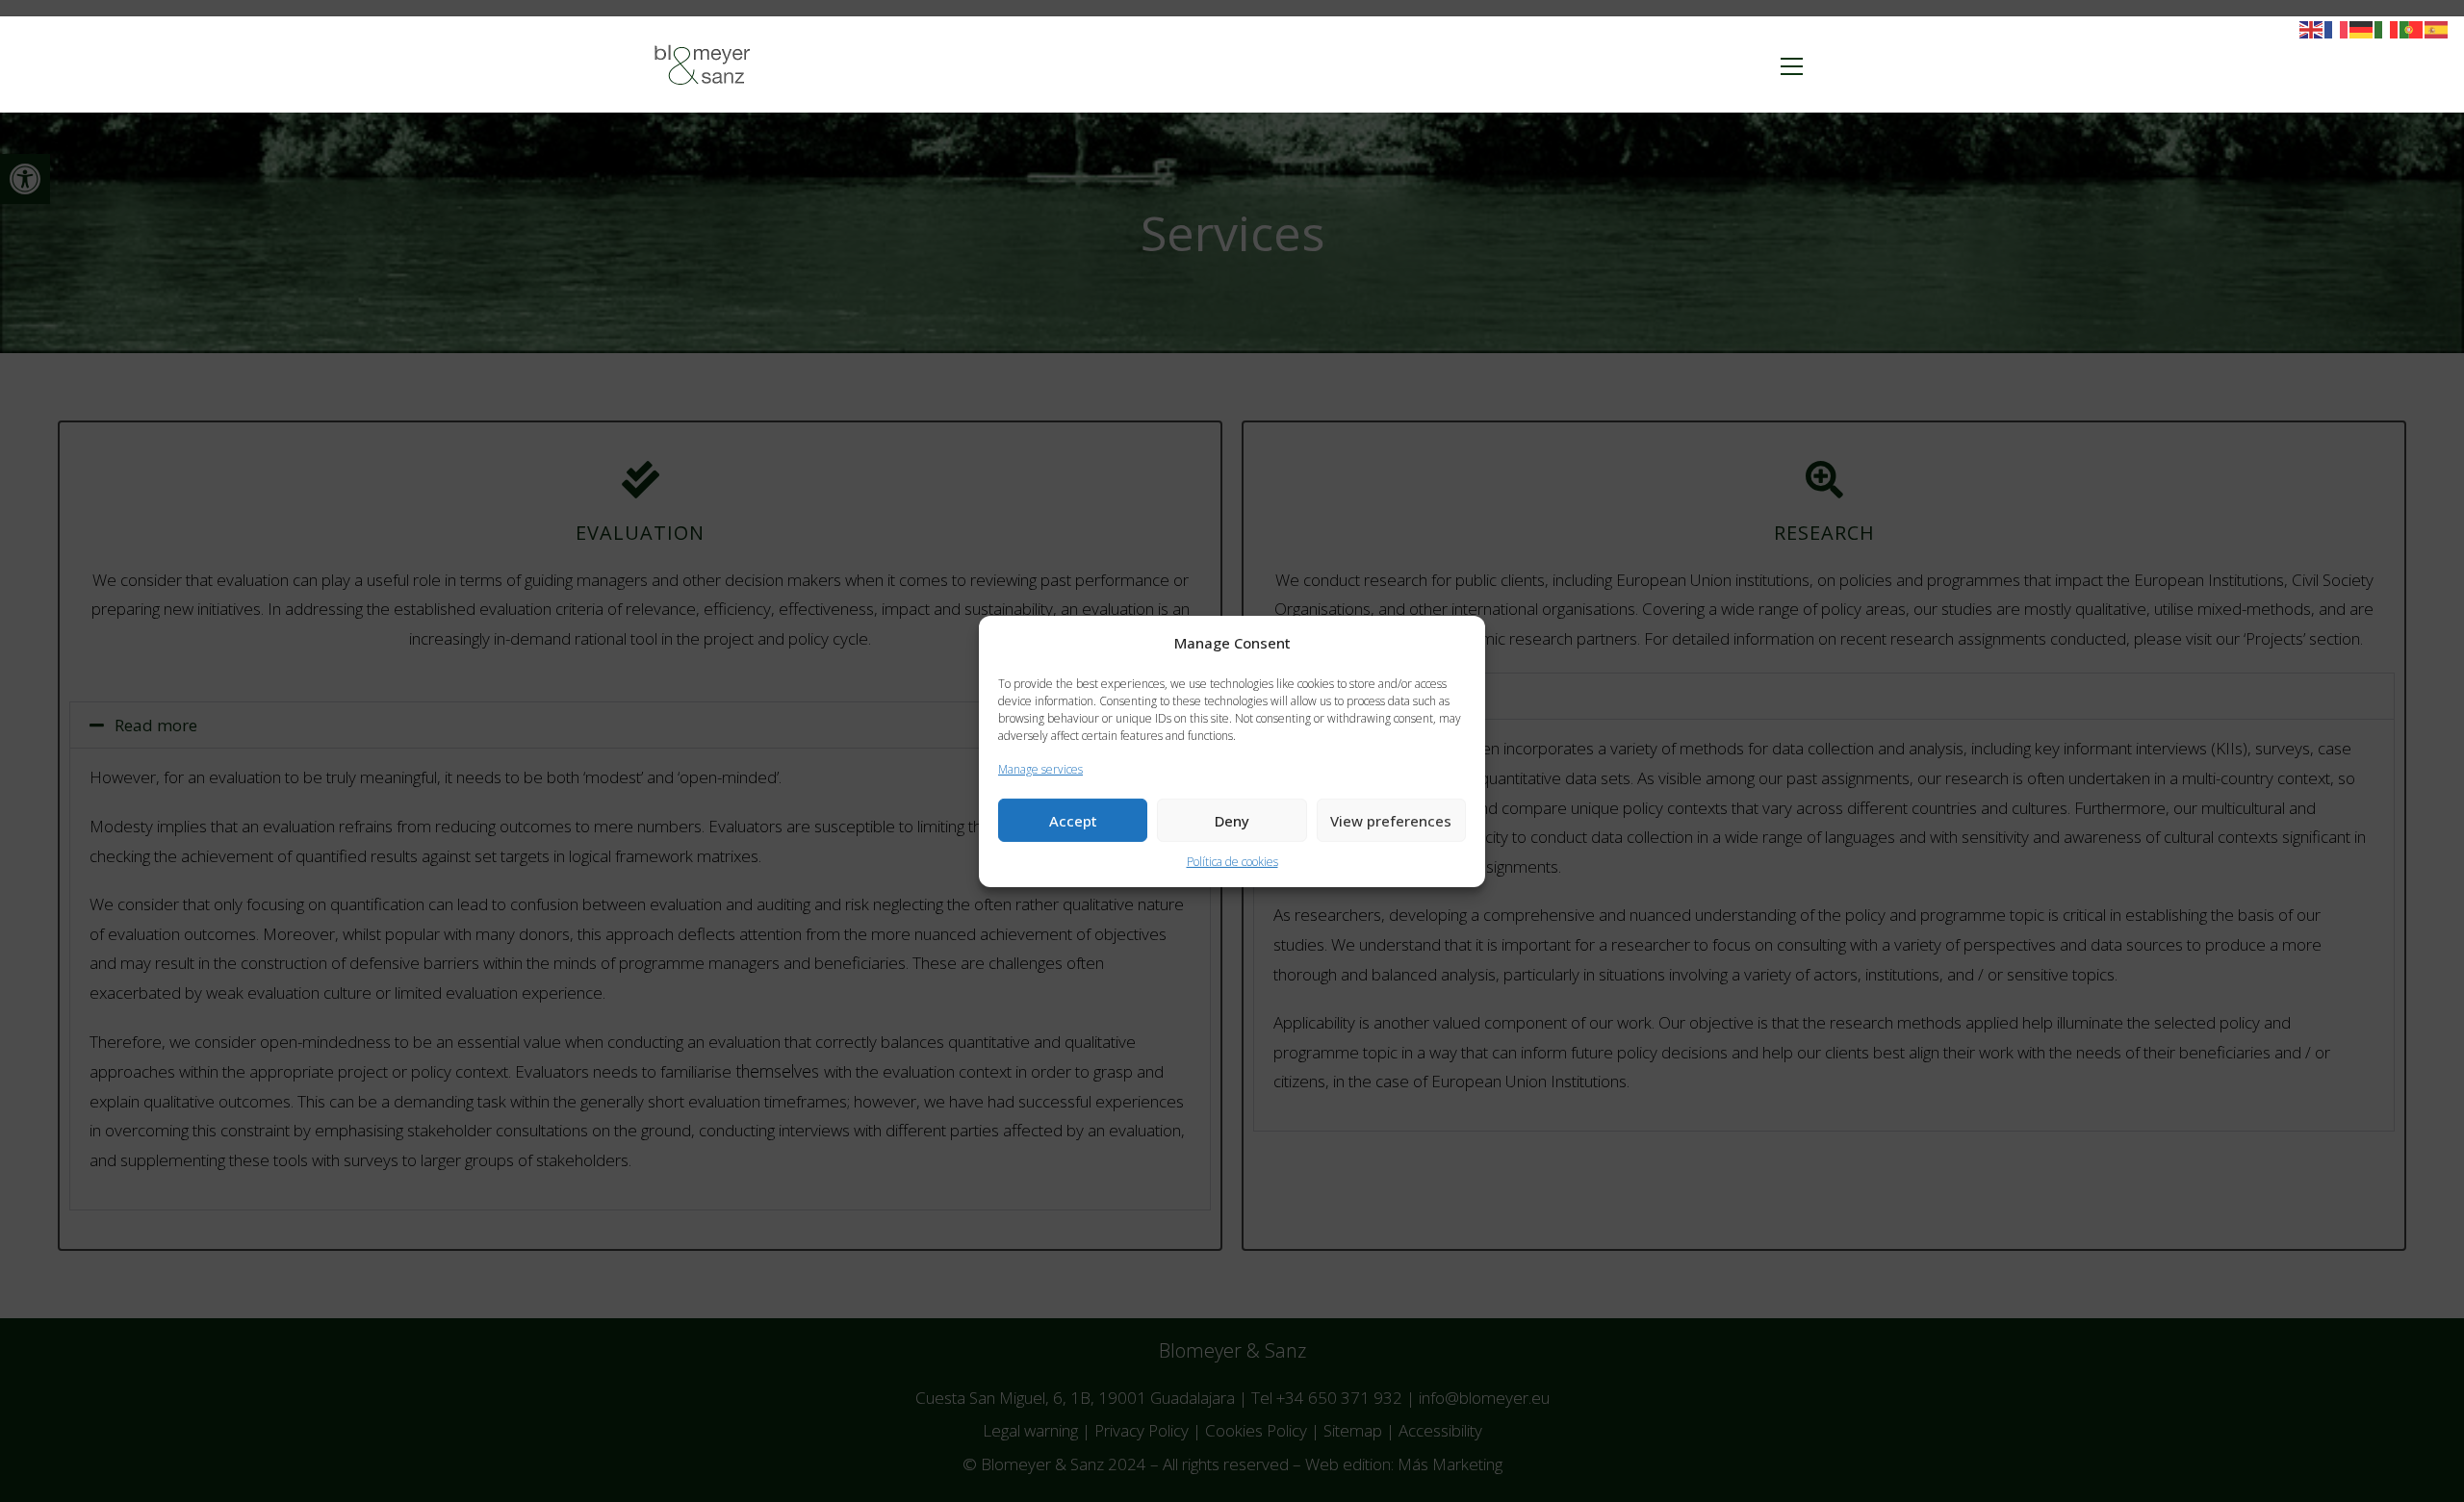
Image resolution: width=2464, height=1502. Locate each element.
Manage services (1040, 768)
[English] (2312, 28)
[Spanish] (2437, 28)
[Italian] (2387, 28)
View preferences (1391, 821)
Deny (1232, 821)
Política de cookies (1232, 862)
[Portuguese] (2412, 28)
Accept (1073, 821)
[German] (2362, 28)
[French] (2337, 28)
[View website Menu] (1791, 65)
